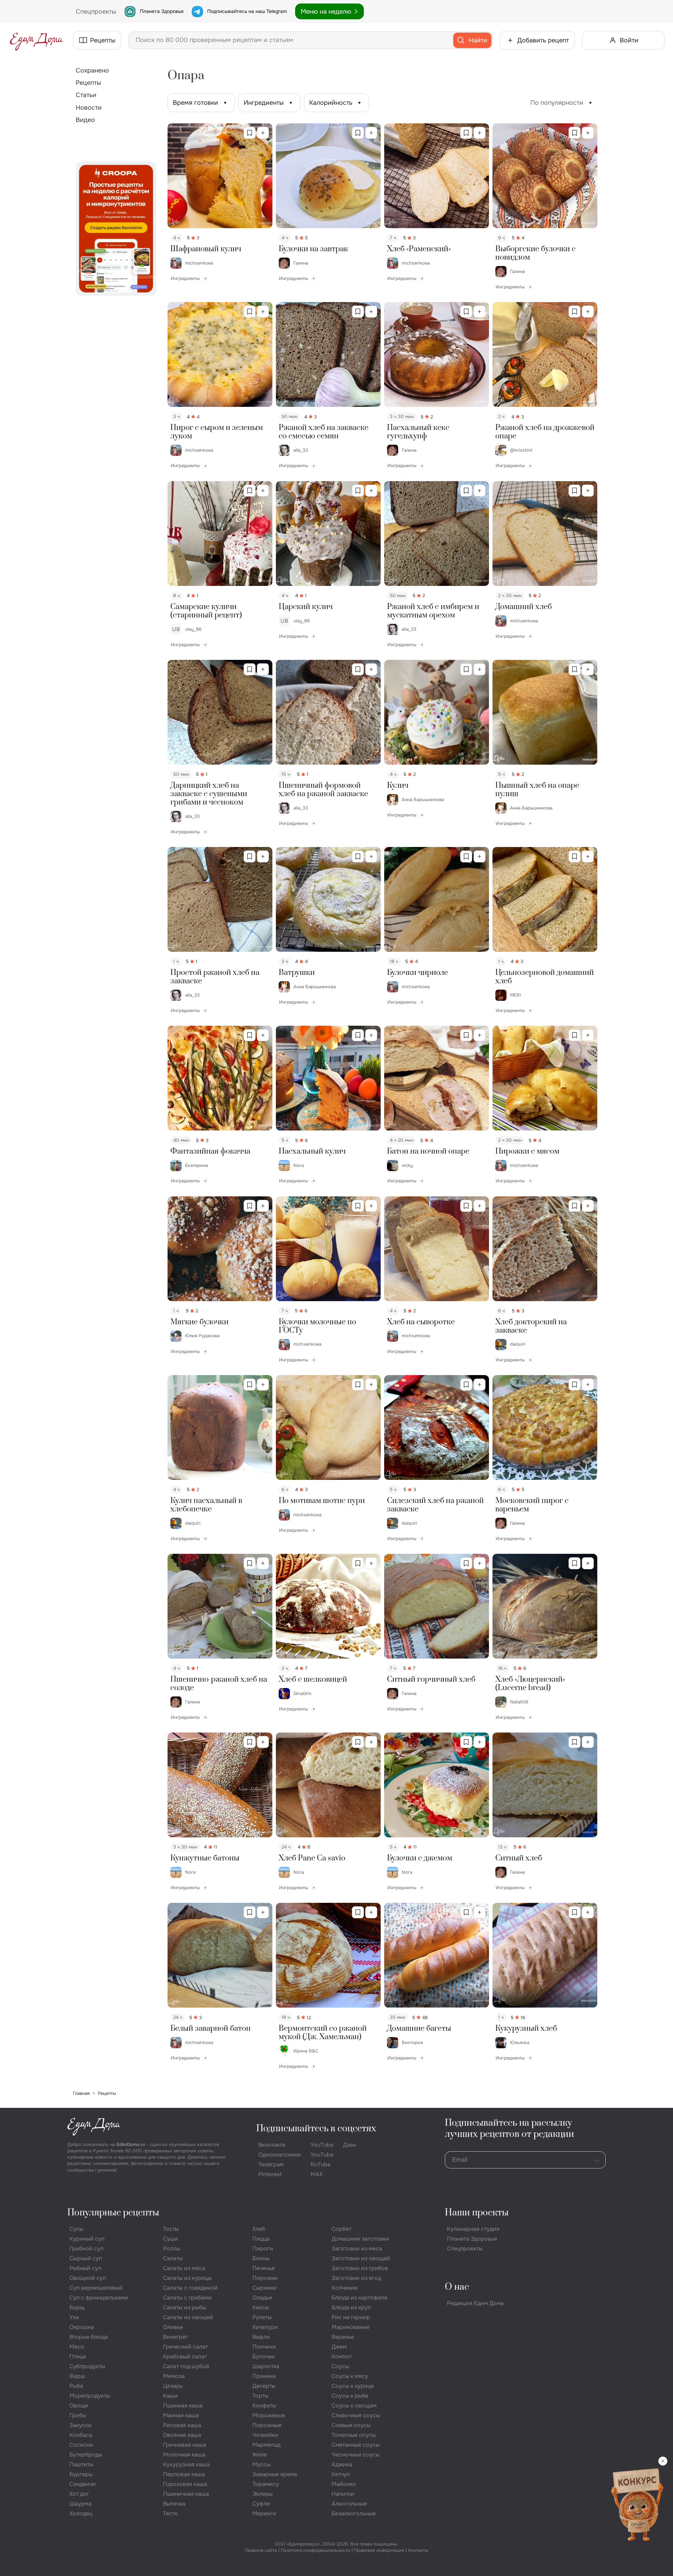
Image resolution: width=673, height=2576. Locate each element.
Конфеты (264, 2406)
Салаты (173, 2258)
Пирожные (267, 2425)
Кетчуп (341, 2474)
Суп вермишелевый (96, 2288)
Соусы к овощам (354, 2406)
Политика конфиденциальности (315, 2550)
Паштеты (81, 2464)
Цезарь (173, 2386)
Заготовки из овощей (361, 2258)
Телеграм (271, 2164)
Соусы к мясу (350, 2376)
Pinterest (270, 2174)
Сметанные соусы (356, 2445)
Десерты (264, 2386)
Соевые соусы (351, 2425)
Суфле (261, 2504)
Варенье (343, 2337)
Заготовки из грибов (360, 2268)
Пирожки (265, 2278)
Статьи (86, 95)
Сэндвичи (83, 2484)
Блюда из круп (351, 2307)
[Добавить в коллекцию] (263, 133)
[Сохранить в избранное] (250, 133)
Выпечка (174, 2504)
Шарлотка (266, 2366)
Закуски (80, 2425)
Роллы (172, 2249)
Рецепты (88, 83)
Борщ (77, 2307)
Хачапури (265, 2327)
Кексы (261, 2307)
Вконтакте (272, 2145)
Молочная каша (184, 2455)
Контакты (418, 2550)
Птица (78, 2356)
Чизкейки (265, 2435)
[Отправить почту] (596, 2160)
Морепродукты (90, 2396)
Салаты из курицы (187, 2278)
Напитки (343, 2494)
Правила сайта (261, 2550)
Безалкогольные (354, 2513)
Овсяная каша (182, 2435)
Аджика (342, 2464)
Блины (261, 2258)
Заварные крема (275, 2474)
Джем (339, 2347)
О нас (457, 2287)
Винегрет (175, 2337)
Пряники (264, 2376)
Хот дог (79, 2494)
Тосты (171, 2229)
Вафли (261, 2337)
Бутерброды (86, 2455)
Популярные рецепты (113, 2213)
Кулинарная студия (473, 2229)
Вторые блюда (89, 2337)
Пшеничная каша (186, 2494)
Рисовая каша (182, 2425)
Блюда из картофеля (359, 2298)
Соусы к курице (353, 2386)
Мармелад (266, 2445)
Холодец (81, 2513)
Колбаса (81, 2435)
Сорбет (341, 2229)
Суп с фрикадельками (99, 2298)
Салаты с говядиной (190, 2288)
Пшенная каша (183, 2406)
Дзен (350, 2145)
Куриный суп (87, 2239)
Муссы (261, 2464)
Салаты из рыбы (185, 2307)
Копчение (345, 2288)
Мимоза (174, 2376)
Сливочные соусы (356, 2415)
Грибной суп (86, 2249)
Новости (89, 108)
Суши (171, 2239)
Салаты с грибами (187, 2298)
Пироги (263, 2249)
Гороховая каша (185, 2484)
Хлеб (259, 2229)
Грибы (78, 2415)
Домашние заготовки (360, 2239)
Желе (260, 2455)
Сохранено (92, 70)
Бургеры (81, 2474)
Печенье (264, 2268)
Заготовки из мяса (357, 2249)
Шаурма (80, 2504)
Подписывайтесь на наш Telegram (247, 11)
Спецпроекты (465, 2249)
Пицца (261, 2239)
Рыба (76, 2386)
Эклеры (263, 2494)
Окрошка (82, 2327)
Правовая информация (379, 2550)
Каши (170, 2396)
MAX (317, 2174)
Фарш (77, 2376)
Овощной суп (88, 2278)
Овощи (79, 2406)
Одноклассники (280, 2155)
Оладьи (262, 2298)
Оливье (173, 2327)
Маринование (351, 2327)
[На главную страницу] (36, 40)
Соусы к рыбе (350, 2396)
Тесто (171, 2513)
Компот (342, 2356)
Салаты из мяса (184, 2268)
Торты (260, 2396)
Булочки (264, 2356)
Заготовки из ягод (356, 2278)
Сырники (264, 2288)
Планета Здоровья (162, 11)
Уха (74, 2317)
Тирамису (266, 2484)
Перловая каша (184, 2474)
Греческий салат (185, 2347)
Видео (85, 120)
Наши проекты (477, 2213)
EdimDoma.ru (131, 2144)
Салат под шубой (186, 2366)
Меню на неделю (326, 12)
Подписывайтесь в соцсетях (316, 2129)
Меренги (264, 2513)
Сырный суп (86, 2258)
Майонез (344, 2484)
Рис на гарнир (351, 2317)
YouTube (322, 2145)
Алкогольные (349, 2504)
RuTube (321, 2164)
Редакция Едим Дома (475, 2303)
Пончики (264, 2347)
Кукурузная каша (186, 2464)
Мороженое (269, 2415)
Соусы (340, 2366)
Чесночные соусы (356, 2455)
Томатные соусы (354, 2435)
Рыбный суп (85, 2268)
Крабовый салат (185, 2356)
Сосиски (81, 2445)
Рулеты (262, 2317)
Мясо (77, 2347)
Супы (76, 2229)
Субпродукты (87, 2366)
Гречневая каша (185, 2445)
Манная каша (181, 2415)
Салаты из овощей (188, 2317)
